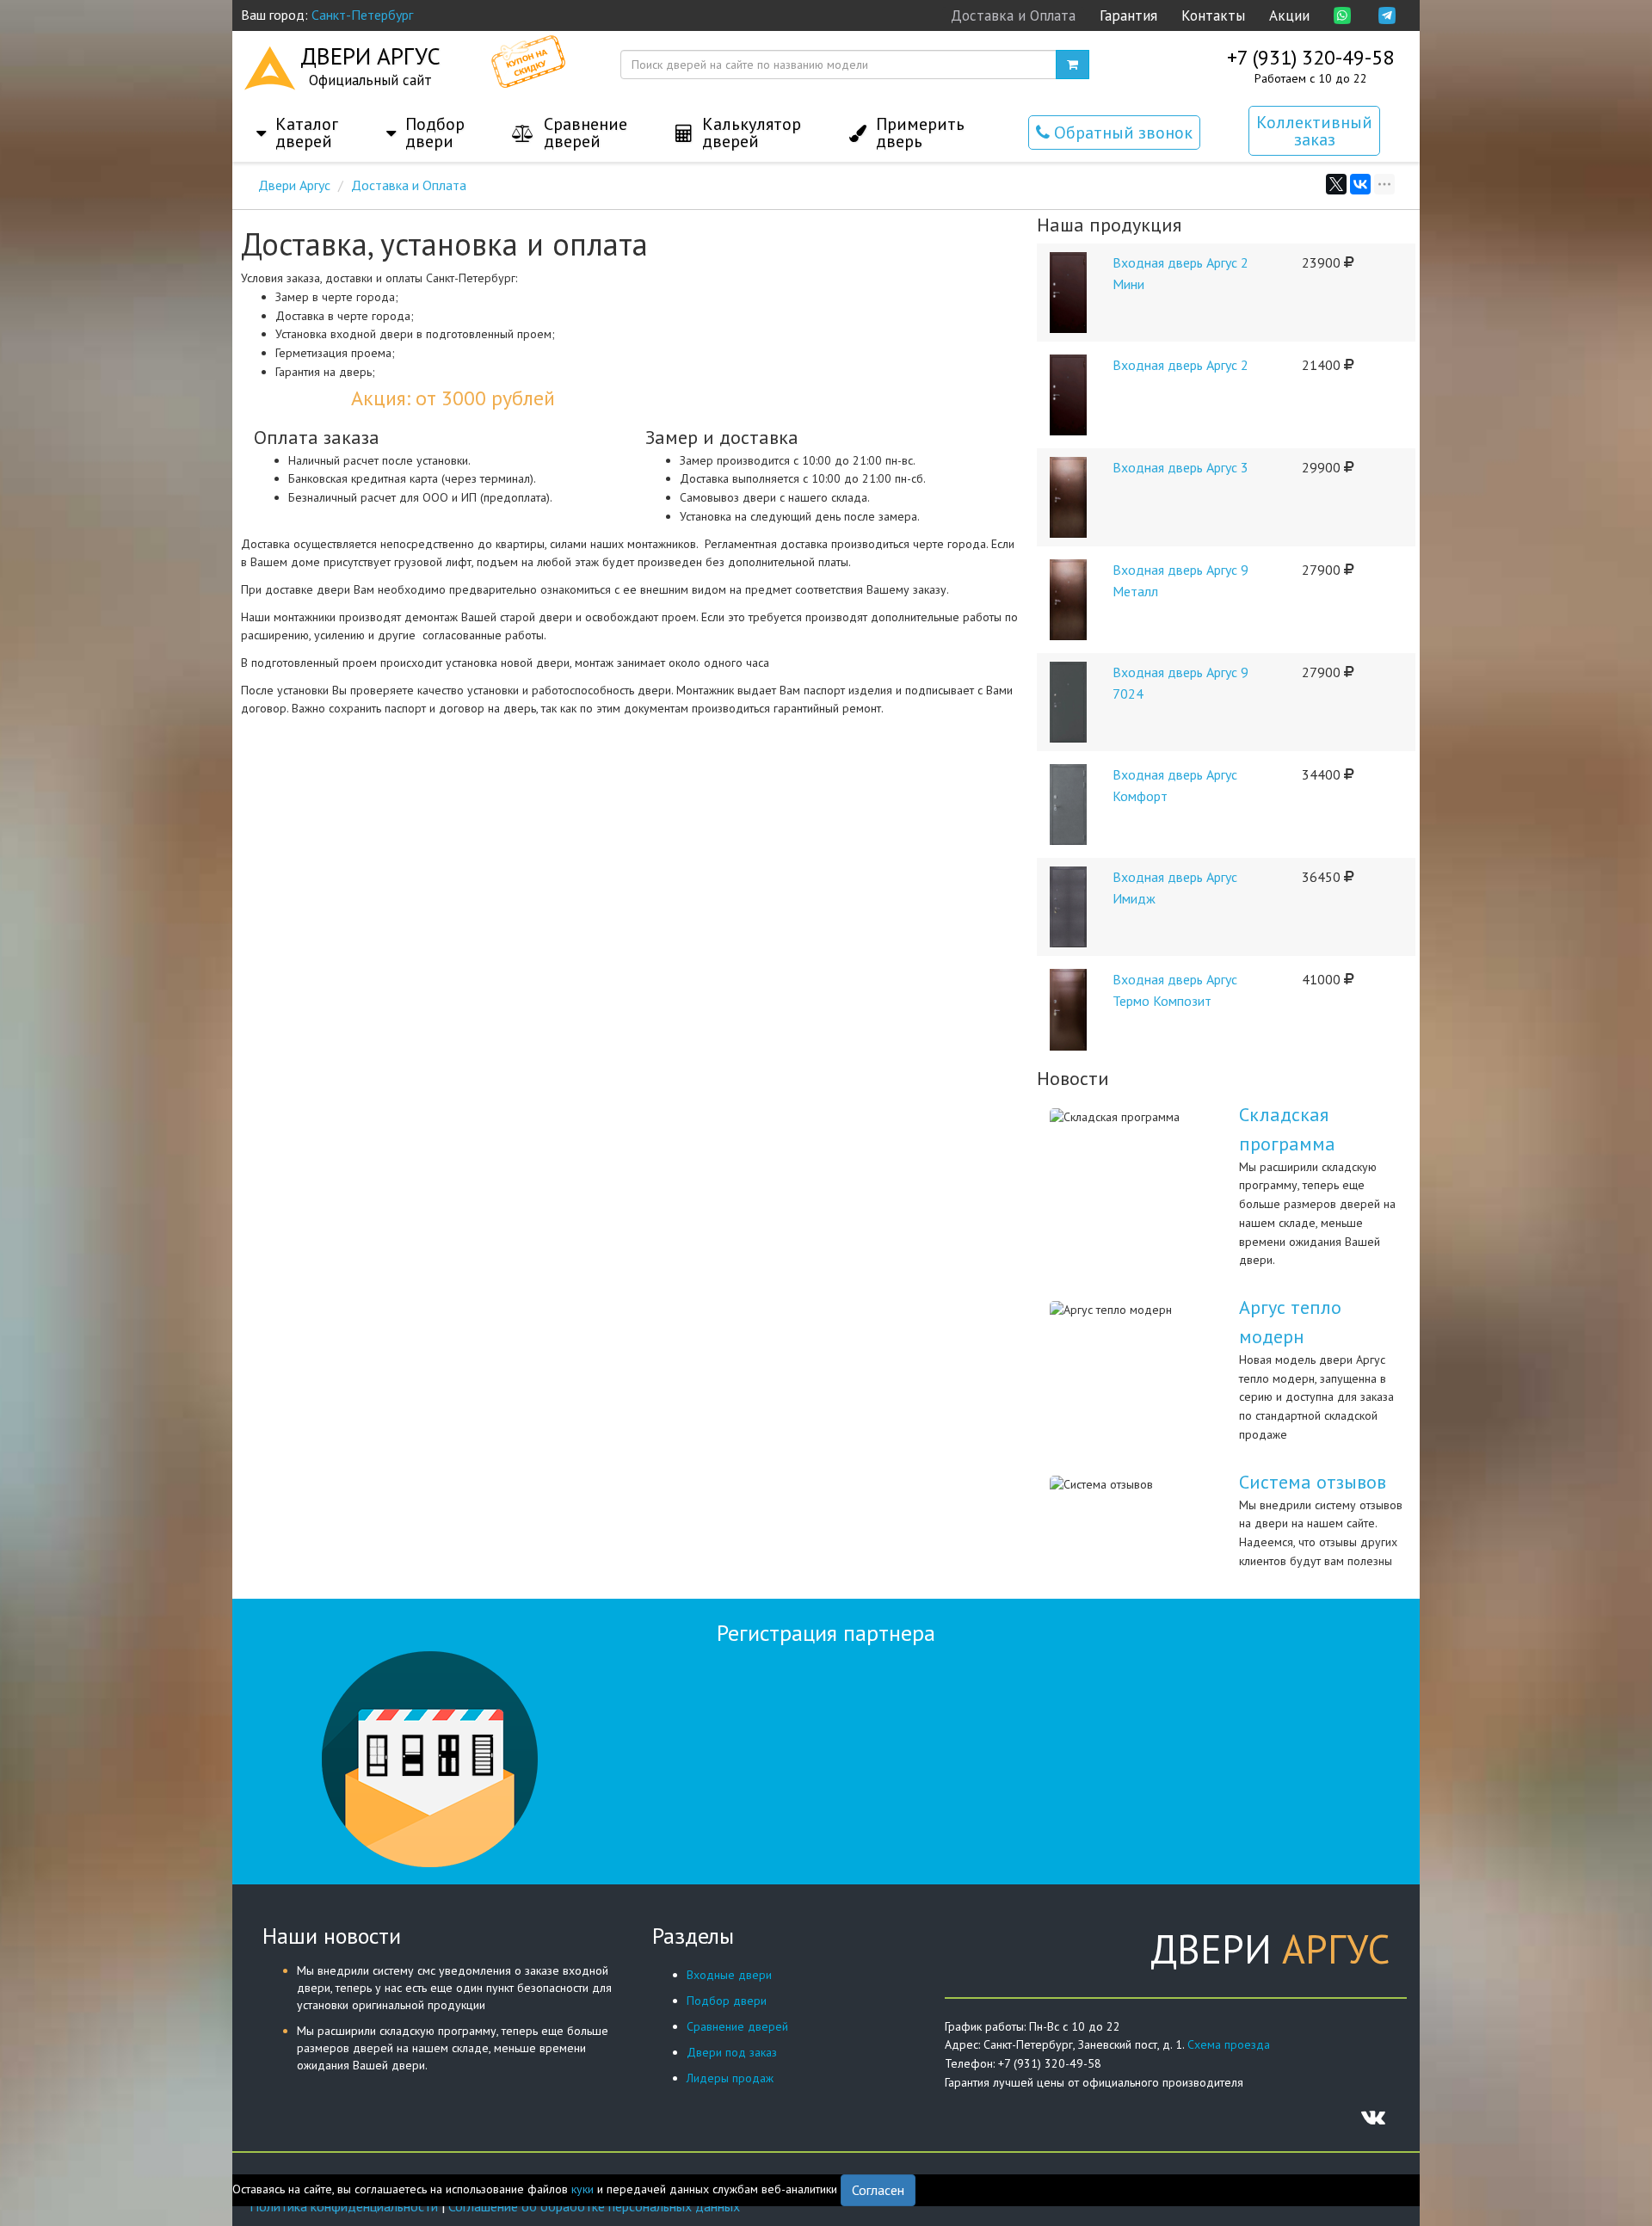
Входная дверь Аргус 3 (1180, 467)
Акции (1289, 15)
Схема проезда (1229, 2044)
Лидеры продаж (730, 2078)
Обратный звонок (1121, 133)
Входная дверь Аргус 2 (1180, 365)
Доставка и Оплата (1013, 15)
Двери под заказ (732, 2052)
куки (583, 2189)
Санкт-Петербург (362, 15)
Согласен (878, 2190)
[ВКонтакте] (1360, 184)
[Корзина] (1073, 65)
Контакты (1213, 15)
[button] (297, 115)
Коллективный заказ (1314, 131)
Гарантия (1128, 15)
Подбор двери (727, 2001)
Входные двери (729, 1975)
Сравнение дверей (737, 2026)
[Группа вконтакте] (1373, 2116)
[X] (1336, 184)
